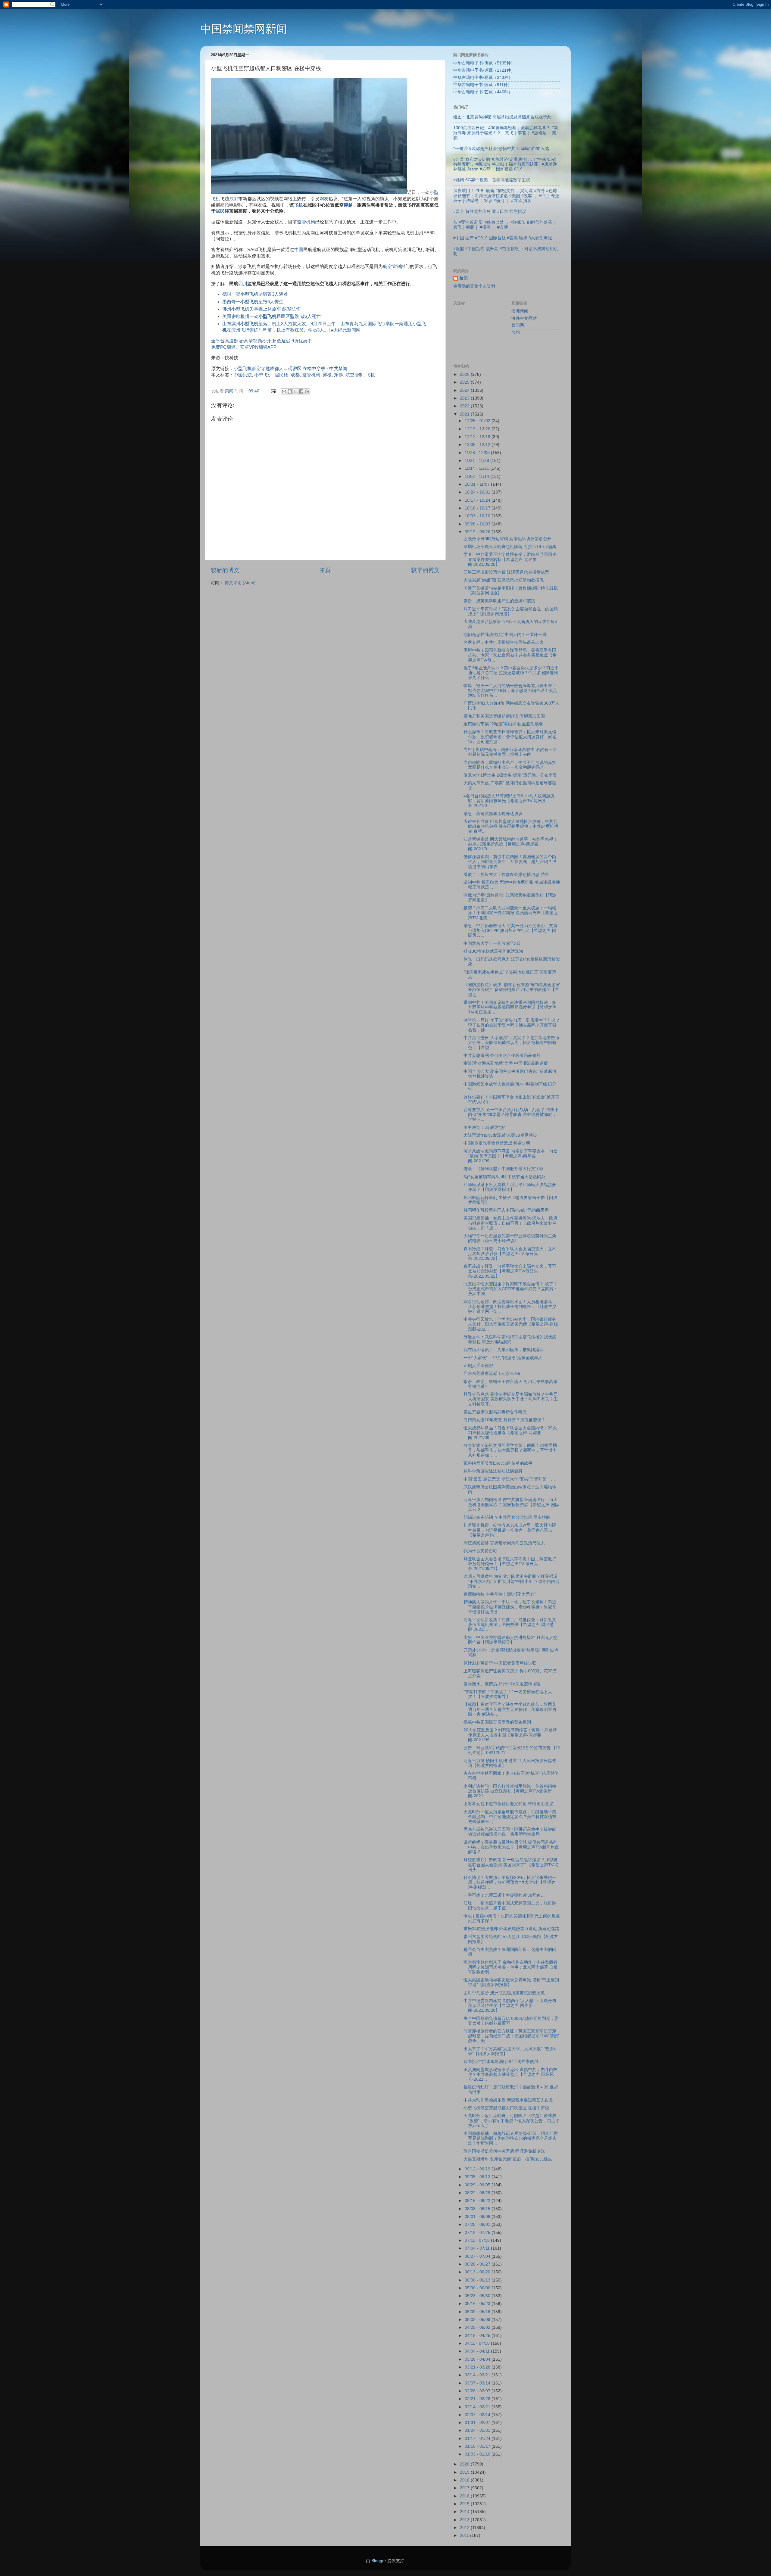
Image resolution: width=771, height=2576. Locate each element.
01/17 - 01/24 (478, 2439)
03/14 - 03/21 (478, 2375)
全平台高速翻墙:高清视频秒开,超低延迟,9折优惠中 (262, 341)
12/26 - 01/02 (478, 421)
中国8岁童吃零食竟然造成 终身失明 (497, 1143)
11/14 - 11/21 (478, 468)
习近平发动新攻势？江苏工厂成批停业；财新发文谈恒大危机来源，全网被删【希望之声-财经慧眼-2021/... (510, 1625)
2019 (465, 2472)
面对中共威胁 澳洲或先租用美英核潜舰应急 (504, 1993)
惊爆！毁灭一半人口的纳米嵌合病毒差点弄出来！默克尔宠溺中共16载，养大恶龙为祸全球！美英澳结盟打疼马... (510, 691)
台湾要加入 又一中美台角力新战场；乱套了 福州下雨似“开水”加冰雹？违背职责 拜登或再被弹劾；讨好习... (511, 1115)
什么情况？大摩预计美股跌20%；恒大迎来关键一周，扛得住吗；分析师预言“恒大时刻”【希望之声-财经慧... (510, 1882)
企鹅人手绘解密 (478, 1366)
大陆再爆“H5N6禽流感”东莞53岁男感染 (500, 1135)
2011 (465, 2536)
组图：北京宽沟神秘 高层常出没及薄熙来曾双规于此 (502, 117)
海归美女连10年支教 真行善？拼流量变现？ (504, 1420)
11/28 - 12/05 (478, 453)
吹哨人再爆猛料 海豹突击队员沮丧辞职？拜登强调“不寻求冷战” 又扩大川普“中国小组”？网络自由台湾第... (512, 1581)
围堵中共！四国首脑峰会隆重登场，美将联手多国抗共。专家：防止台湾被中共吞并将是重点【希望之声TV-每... (510, 655)
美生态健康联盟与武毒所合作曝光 (495, 1412)
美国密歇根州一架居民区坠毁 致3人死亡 (272, 316)
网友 (324, 199)
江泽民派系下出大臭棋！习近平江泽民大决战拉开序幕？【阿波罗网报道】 (510, 1187)
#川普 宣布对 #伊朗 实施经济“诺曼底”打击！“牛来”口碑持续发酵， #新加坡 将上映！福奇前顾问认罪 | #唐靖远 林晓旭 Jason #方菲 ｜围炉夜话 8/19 (505, 164)
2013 (465, 2520)
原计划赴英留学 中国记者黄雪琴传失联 (500, 1663)
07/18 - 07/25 (478, 2233)
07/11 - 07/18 (478, 2240)
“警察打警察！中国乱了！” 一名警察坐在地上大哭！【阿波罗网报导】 (508, 1694)
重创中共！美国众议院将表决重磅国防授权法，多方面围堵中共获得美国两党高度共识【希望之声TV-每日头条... (510, 1007)
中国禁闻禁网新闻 (244, 29)
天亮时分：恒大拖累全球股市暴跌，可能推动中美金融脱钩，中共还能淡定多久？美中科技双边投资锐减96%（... (510, 1817)
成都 (234, 199)
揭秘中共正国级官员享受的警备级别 (497, 1722)
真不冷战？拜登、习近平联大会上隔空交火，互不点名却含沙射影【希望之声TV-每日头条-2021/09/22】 (510, 1254)
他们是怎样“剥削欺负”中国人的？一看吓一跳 (505, 635)
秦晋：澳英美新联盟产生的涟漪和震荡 (499, 601)
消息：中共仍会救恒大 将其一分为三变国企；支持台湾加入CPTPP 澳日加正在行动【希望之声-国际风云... (510, 931)
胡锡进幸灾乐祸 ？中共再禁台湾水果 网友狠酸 (507, 1517)
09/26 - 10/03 (478, 524)
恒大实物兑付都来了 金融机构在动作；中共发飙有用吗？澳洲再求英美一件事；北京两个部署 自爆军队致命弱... (511, 1967)
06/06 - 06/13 (478, 2280)
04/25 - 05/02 (478, 2327)
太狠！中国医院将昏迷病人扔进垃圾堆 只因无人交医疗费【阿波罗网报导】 (510, 1640)
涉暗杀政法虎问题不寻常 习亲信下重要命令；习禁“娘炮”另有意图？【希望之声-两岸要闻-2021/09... (510, 1156)
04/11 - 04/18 (478, 2343)
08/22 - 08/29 (478, 2193)
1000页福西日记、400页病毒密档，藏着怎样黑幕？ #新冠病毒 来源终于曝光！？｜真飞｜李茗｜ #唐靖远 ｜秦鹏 (506, 133)
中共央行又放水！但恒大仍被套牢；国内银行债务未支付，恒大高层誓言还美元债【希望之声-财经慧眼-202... (511, 1324)
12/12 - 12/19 (478, 437)
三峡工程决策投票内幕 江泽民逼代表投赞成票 (506, 572)
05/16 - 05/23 (478, 2304)
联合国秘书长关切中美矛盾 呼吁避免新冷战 (504, 2151)
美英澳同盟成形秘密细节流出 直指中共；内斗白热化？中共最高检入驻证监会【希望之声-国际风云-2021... (510, 2075)
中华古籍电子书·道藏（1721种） (484, 70)
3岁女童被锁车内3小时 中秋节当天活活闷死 (504, 1177)
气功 (516, 333)
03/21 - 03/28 (478, 2367)
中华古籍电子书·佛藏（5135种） (484, 63)
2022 (465, 406)
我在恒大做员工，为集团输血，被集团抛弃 (504, 1350)
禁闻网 (518, 325)
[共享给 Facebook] (301, 391)
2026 (465, 374)
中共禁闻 (338, 369)
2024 (465, 390)
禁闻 (464, 278)
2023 (465, 398)
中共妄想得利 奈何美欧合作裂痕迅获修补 (502, 1056)
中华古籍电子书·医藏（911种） (483, 85)
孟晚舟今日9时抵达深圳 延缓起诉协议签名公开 (507, 539)
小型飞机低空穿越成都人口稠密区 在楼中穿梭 (279, 369)
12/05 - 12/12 (478, 445)
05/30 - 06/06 (478, 2288)
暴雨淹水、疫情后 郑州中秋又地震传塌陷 (502, 1684)
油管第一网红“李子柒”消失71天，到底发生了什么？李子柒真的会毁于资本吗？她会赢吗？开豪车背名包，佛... (512, 1025)
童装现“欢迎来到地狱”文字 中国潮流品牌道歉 (506, 1063)
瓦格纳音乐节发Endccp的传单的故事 (498, 1463)
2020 (465, 2464)
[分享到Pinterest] (307, 391)
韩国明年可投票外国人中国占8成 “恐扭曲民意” (507, 1210)
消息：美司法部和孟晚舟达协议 (493, 814)
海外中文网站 (524, 318)
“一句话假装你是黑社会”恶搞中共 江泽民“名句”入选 (501, 149)
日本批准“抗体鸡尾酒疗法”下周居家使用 (501, 2062)
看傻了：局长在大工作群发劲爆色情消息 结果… (508, 875)
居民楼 (222, 211)
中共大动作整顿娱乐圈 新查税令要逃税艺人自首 (508, 2100)
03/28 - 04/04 (478, 2359)
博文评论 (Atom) (240, 583)
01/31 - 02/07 (478, 2423)
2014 (465, 2512)
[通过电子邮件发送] (284, 391)
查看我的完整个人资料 (474, 286)
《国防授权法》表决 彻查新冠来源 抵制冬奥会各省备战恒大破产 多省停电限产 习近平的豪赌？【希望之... (512, 990)
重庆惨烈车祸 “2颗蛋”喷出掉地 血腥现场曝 (503, 724)
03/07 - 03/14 (478, 2383)
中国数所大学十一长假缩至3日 (492, 944)
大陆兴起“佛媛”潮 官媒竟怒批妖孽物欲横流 (504, 580)
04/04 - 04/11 (478, 2351)
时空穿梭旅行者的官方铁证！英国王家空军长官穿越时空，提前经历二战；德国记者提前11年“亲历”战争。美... (512, 2036)
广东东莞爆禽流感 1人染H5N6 (492, 1374)
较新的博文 (225, 570)
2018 (465, 2480)
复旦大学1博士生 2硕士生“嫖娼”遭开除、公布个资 (510, 775)
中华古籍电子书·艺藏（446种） (483, 92)
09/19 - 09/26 (478, 532)
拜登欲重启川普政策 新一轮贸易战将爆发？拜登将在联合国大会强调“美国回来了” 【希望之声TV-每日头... (511, 1865)
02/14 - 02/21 (478, 2407)
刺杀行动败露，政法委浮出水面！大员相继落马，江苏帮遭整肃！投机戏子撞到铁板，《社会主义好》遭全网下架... (510, 1307)
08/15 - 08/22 (478, 2201)
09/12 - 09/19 (478, 2169)
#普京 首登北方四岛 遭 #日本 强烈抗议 (490, 212)
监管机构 (306, 222)
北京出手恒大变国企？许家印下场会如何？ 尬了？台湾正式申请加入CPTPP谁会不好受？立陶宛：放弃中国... (511, 1289)
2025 (465, 382)
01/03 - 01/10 (478, 2454)
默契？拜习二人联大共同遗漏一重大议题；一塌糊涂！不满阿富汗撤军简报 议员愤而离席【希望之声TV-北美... (511, 913)
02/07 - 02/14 (478, 2415)
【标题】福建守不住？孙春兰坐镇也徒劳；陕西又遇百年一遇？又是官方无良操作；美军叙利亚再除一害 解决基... (510, 1709)
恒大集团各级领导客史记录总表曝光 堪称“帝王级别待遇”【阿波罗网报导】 (511, 1982)
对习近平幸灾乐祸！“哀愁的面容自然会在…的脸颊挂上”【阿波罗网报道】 (511, 611)
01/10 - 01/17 (478, 2446)
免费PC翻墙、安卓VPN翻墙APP (244, 347)
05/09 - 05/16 (478, 2312)
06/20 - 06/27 (478, 2264)
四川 (243, 284)
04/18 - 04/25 (478, 2336)
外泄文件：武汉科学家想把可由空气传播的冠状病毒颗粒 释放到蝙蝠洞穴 (510, 1339)
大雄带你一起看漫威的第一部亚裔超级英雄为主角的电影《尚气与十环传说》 (510, 1238)
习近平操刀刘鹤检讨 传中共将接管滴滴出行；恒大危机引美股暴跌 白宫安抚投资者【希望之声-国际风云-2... (511, 1504)
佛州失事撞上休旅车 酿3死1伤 (261, 309)
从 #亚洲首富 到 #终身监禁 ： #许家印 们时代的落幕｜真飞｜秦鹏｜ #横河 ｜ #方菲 (505, 225)
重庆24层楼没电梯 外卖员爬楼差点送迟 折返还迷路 (511, 1929)
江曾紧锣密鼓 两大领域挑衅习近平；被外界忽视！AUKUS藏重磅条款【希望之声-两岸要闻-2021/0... (510, 844)
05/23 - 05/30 (478, 2296)
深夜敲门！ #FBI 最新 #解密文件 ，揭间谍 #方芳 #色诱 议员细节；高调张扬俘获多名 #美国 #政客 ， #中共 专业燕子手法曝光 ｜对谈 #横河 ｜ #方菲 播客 (506, 196)
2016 (465, 2496)
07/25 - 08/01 (478, 2224)
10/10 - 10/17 (478, 508)
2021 (465, 414)
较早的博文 (425, 570)
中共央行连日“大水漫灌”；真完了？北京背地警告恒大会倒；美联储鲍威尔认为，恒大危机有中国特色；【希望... (511, 1043)
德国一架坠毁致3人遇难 (255, 294)
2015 (465, 2504)
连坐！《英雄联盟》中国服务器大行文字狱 (504, 1169)
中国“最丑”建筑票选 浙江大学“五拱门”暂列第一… (509, 1479)
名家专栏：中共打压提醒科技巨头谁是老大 (504, 642)
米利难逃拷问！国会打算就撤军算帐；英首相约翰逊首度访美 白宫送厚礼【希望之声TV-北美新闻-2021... (510, 1791)
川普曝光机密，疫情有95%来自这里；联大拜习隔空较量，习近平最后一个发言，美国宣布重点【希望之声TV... (510, 1530)
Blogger (379, 2561)
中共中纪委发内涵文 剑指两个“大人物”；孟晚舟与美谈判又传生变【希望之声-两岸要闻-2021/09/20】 (510, 2006)
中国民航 (243, 375)
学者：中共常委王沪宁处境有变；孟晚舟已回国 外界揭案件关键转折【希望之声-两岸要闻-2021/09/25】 (510, 559)
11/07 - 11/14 (478, 477)
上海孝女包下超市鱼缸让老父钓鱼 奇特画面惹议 (508, 1804)
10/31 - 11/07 (478, 484)
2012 (465, 2528)
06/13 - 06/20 (478, 2272)
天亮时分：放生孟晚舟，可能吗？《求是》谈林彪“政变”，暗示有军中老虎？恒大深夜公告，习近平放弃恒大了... (512, 2121)
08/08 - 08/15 (478, 2209)
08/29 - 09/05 (478, 2185)
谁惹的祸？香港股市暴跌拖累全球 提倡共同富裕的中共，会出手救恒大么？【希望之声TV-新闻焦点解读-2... (511, 1847)
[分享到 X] (295, 391)
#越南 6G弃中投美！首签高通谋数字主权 (492, 180)
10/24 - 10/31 (478, 492)
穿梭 (327, 375)
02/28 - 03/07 (478, 2391)
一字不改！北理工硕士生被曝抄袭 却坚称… (504, 1895)
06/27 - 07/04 (478, 2256)
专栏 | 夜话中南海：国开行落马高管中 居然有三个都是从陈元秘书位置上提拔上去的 (510, 752)
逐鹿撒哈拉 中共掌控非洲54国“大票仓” (500, 1594)
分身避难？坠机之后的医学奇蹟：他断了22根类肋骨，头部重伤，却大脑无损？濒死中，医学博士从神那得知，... (510, 1450)
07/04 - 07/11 (478, 2248)
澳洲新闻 (520, 311)
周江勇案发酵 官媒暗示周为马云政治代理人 (504, 1543)
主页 (325, 570)
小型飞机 (263, 375)
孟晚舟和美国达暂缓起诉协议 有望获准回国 (504, 716)
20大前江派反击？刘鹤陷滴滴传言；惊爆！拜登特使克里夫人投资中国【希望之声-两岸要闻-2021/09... (510, 1735)
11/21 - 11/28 (478, 461)
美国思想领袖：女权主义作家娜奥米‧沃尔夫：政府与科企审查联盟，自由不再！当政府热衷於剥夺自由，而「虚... (510, 1223)
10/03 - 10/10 (478, 516)
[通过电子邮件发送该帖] (273, 391)
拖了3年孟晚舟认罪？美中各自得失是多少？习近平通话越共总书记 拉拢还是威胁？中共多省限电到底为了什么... (511, 673)
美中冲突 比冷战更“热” (485, 1128)
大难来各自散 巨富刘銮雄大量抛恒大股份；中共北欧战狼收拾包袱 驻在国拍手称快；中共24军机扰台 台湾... (511, 826)
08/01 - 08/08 (478, 2217)
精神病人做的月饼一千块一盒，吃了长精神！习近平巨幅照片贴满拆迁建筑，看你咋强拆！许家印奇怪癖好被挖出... (510, 1607)
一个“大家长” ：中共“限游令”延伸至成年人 (503, 1358)
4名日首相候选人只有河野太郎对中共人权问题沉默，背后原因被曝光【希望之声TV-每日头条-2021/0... (509, 801)
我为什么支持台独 (480, 1551)
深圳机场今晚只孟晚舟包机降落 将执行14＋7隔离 (510, 547)
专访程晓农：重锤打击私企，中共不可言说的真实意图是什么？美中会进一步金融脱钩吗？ (510, 765)
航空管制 (392, 266)
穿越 (348, 205)
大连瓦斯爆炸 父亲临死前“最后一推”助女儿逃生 (508, 2159)
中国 (299, 250)
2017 (465, 2488)
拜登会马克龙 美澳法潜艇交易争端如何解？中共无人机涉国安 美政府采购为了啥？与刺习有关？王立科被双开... (511, 1399)
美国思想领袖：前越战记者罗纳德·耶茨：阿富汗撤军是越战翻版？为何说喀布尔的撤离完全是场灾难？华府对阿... (511, 2138)
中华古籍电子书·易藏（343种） (483, 78)
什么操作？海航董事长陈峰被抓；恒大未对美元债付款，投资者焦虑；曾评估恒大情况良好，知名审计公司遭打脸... (510, 737)
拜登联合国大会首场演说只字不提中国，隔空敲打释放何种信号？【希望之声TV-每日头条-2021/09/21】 (510, 1564)
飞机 (298, 205)
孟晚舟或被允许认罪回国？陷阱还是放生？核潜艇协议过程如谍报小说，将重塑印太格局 (510, 1832)
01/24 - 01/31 (478, 2430)
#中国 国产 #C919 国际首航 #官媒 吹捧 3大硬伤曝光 (503, 238)
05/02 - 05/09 (478, 2320)
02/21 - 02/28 (478, 2399)
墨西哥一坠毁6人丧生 (253, 302)
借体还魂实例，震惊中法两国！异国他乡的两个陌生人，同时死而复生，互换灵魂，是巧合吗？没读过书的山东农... (510, 862)
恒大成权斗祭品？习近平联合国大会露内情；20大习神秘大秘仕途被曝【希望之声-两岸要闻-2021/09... (510, 1433)
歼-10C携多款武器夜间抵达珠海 (493, 951)
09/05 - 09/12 (478, 2177)
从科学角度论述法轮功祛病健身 (493, 1471)
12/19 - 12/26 (478, 429)
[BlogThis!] (290, 391)
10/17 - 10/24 (478, 500)
